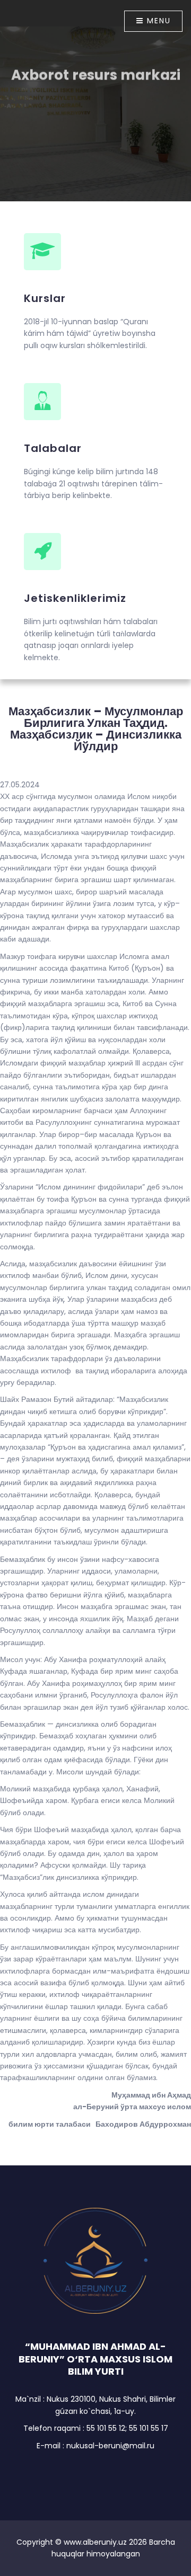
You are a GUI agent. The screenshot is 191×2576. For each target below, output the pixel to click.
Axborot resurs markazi (96, 72)
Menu (157, 21)
